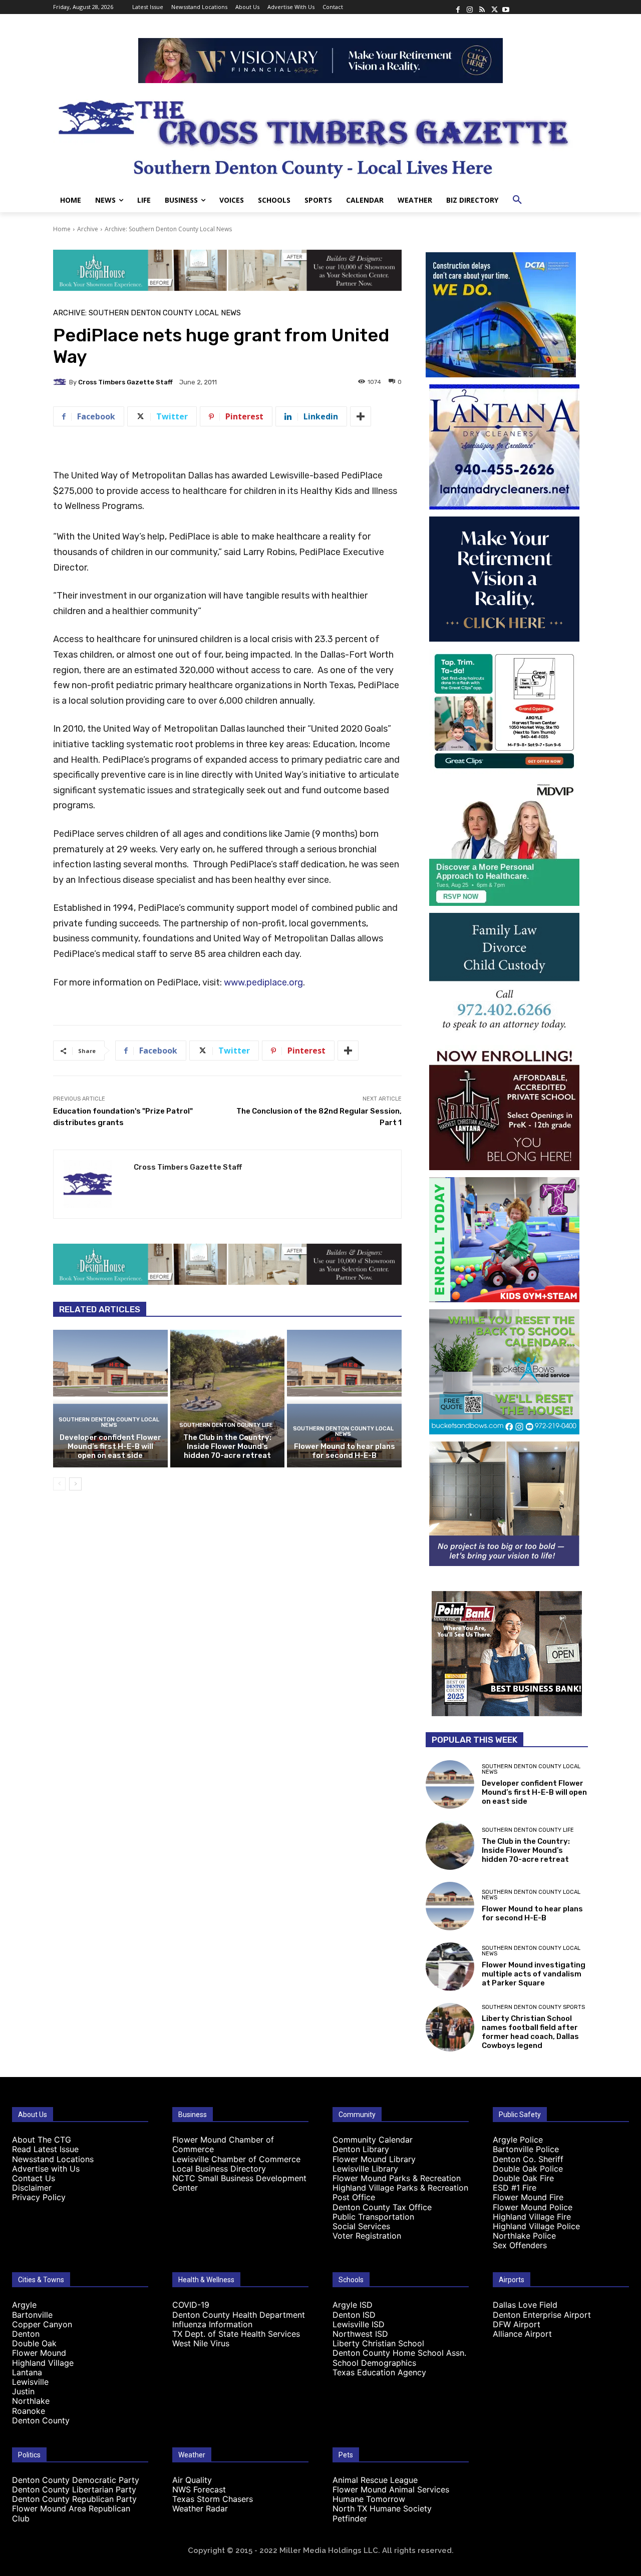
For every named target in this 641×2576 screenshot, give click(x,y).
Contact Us (34, 2178)
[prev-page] (59, 1484)
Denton (26, 2334)
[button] (517, 200)
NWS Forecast (199, 2489)
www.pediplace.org (263, 982)
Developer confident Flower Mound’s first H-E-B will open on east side (110, 1446)
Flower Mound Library (374, 2159)
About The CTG (42, 2140)
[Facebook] (458, 7)
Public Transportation (373, 2217)
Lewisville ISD (359, 2324)
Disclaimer (32, 2188)
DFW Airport (517, 2324)
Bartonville (32, 2315)
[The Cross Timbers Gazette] (320, 136)
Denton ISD (354, 2315)
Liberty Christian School (378, 2343)
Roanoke (29, 2411)
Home (62, 229)
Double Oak (34, 2343)
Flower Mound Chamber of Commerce (223, 2144)
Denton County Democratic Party (76, 2480)
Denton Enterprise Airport (542, 2315)
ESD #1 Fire (515, 2188)
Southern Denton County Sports (533, 2007)
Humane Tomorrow (369, 2499)
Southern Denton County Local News (109, 1422)
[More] (361, 416)
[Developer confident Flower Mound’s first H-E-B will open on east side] (110, 1398)
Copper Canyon (42, 2324)
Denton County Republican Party (74, 2499)
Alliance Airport (522, 2334)
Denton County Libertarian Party (74, 2489)
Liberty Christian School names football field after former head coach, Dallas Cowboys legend (530, 2032)
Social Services (361, 2226)
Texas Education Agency (379, 2372)
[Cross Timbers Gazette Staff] (61, 382)
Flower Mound (39, 2353)
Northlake (31, 2401)
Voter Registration (367, 2236)
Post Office (354, 2197)
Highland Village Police (536, 2226)
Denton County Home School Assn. (399, 2353)
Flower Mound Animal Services (391, 2489)
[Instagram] (470, 7)
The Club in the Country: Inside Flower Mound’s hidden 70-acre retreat (227, 1446)
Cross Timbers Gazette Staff (125, 382)
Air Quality (192, 2480)
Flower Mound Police (533, 2207)
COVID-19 (191, 2305)
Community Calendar (373, 2140)
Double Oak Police (528, 2169)
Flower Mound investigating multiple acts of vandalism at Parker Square (534, 1974)
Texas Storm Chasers (213, 2499)
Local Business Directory (219, 2169)
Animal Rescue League (375, 2480)
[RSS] (482, 7)
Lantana (27, 2372)
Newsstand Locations (53, 2159)
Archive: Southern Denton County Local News (168, 229)
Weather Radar (200, 2508)
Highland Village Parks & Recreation (400, 2188)
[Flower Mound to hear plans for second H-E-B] (344, 1398)
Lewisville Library (365, 2169)
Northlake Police (524, 2236)
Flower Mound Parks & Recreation (397, 2178)
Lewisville (30, 2382)
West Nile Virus (201, 2343)
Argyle (24, 2305)
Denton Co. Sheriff (528, 2159)
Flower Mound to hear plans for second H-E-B (345, 1451)
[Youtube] (506, 7)
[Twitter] (494, 7)
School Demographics (374, 2363)
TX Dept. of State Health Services (236, 2334)
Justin (23, 2391)
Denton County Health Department (239, 2315)
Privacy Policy (39, 2197)
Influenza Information (212, 2324)
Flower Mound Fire (528, 2197)
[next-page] (75, 1484)
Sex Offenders (520, 2245)
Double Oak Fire (523, 2178)
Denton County (41, 2420)
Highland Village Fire (532, 2217)
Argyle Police (518, 2140)
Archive (88, 229)
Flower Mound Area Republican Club (71, 2513)
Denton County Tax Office (382, 2207)
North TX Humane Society (382, 2508)
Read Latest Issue (45, 2149)
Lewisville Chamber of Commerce (236, 2159)
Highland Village (43, 2363)
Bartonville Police (526, 2149)
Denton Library (361, 2149)
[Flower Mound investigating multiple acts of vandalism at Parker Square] (450, 1967)
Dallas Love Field (525, 2305)
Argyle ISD (353, 2305)
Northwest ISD (360, 2334)
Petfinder (350, 2518)
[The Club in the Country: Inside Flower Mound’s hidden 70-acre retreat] (228, 1398)
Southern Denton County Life (226, 1425)
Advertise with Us (46, 2169)
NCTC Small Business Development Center (239, 2183)
